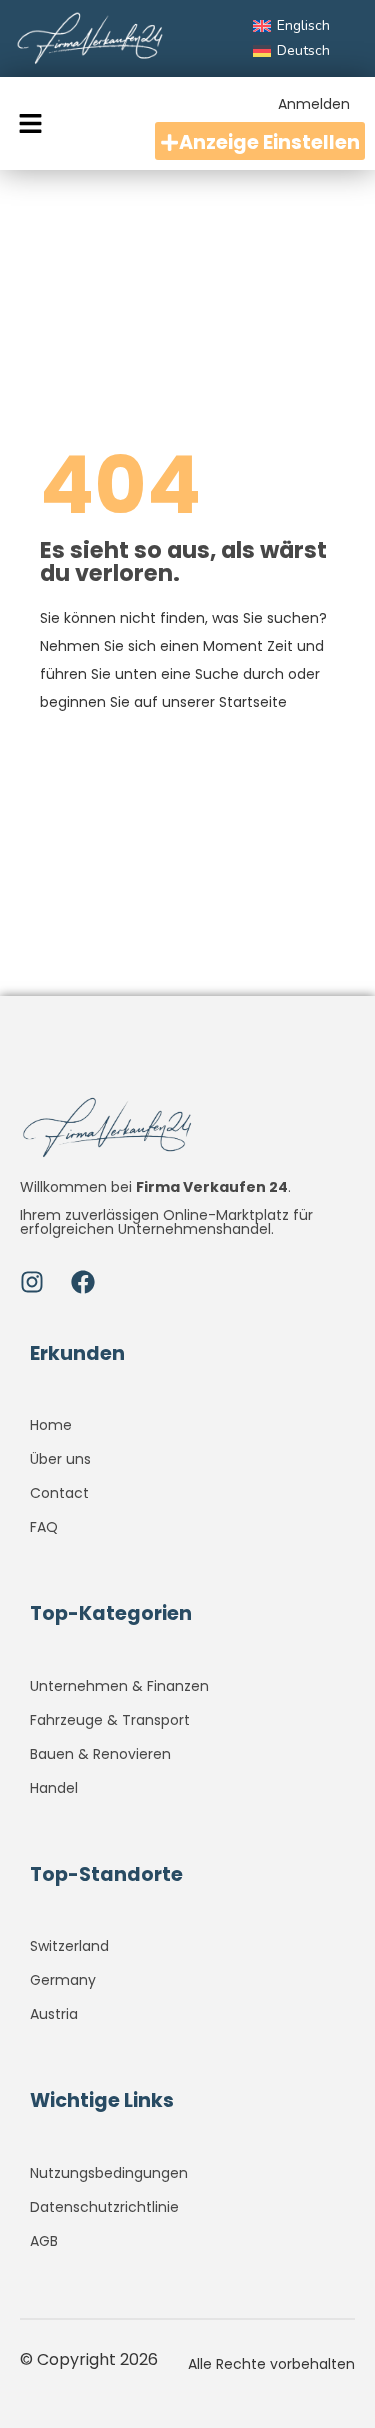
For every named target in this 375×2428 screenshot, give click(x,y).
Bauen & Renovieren (100, 1754)
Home (51, 1425)
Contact (59, 1493)
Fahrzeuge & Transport (110, 1720)
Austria (54, 2014)
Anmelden (314, 104)
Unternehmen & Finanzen (119, 1686)
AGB (44, 2241)
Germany (63, 1980)
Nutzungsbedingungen (109, 2173)
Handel (54, 1788)
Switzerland (69, 1946)
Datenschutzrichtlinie (104, 2207)
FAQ (44, 1527)
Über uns (60, 1459)
